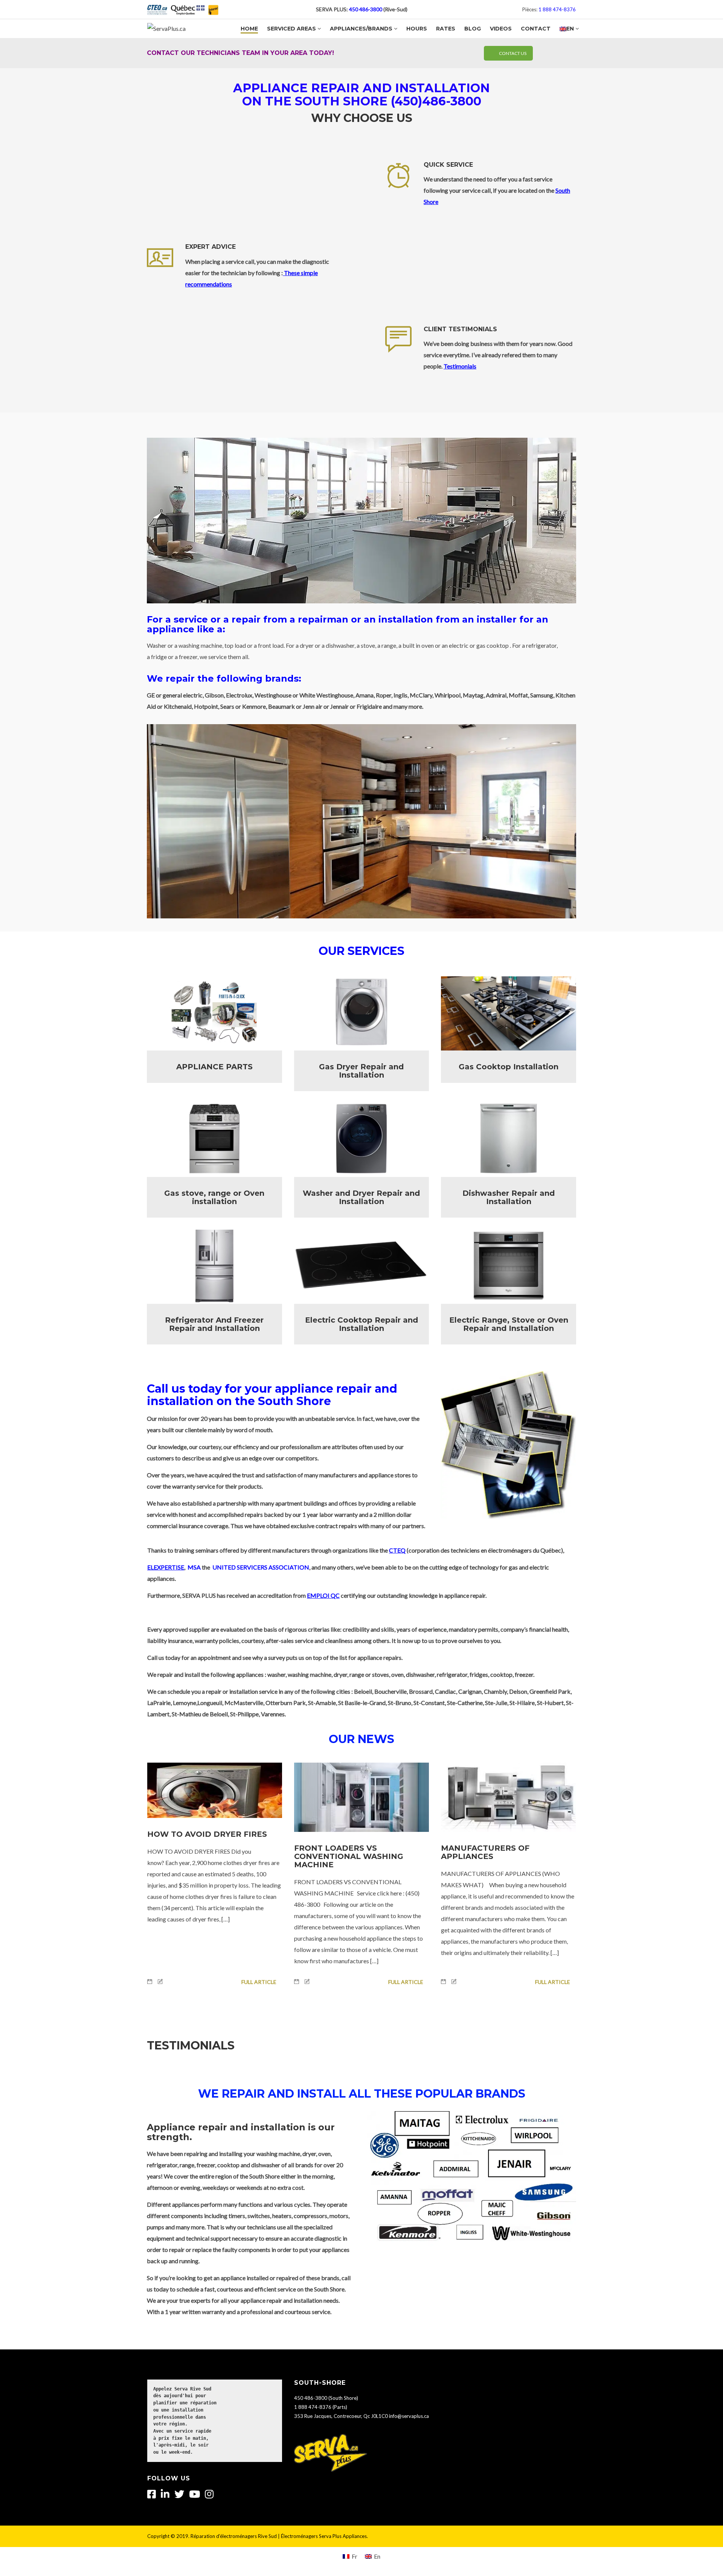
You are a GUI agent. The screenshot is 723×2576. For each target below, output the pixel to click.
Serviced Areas (291, 29)
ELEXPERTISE (166, 1567)
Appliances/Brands (361, 29)
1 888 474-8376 (557, 9)
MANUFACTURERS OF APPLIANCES (485, 1852)
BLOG (473, 29)
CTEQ (397, 1550)
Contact (536, 29)
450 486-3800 (366, 9)
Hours (417, 29)
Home (249, 29)
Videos (501, 29)
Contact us (513, 53)
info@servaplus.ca (409, 2416)
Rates (446, 29)
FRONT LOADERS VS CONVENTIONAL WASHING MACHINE (349, 1856)
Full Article (259, 1982)
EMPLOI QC (323, 1595)
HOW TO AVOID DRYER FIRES (207, 1834)
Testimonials (460, 366)
